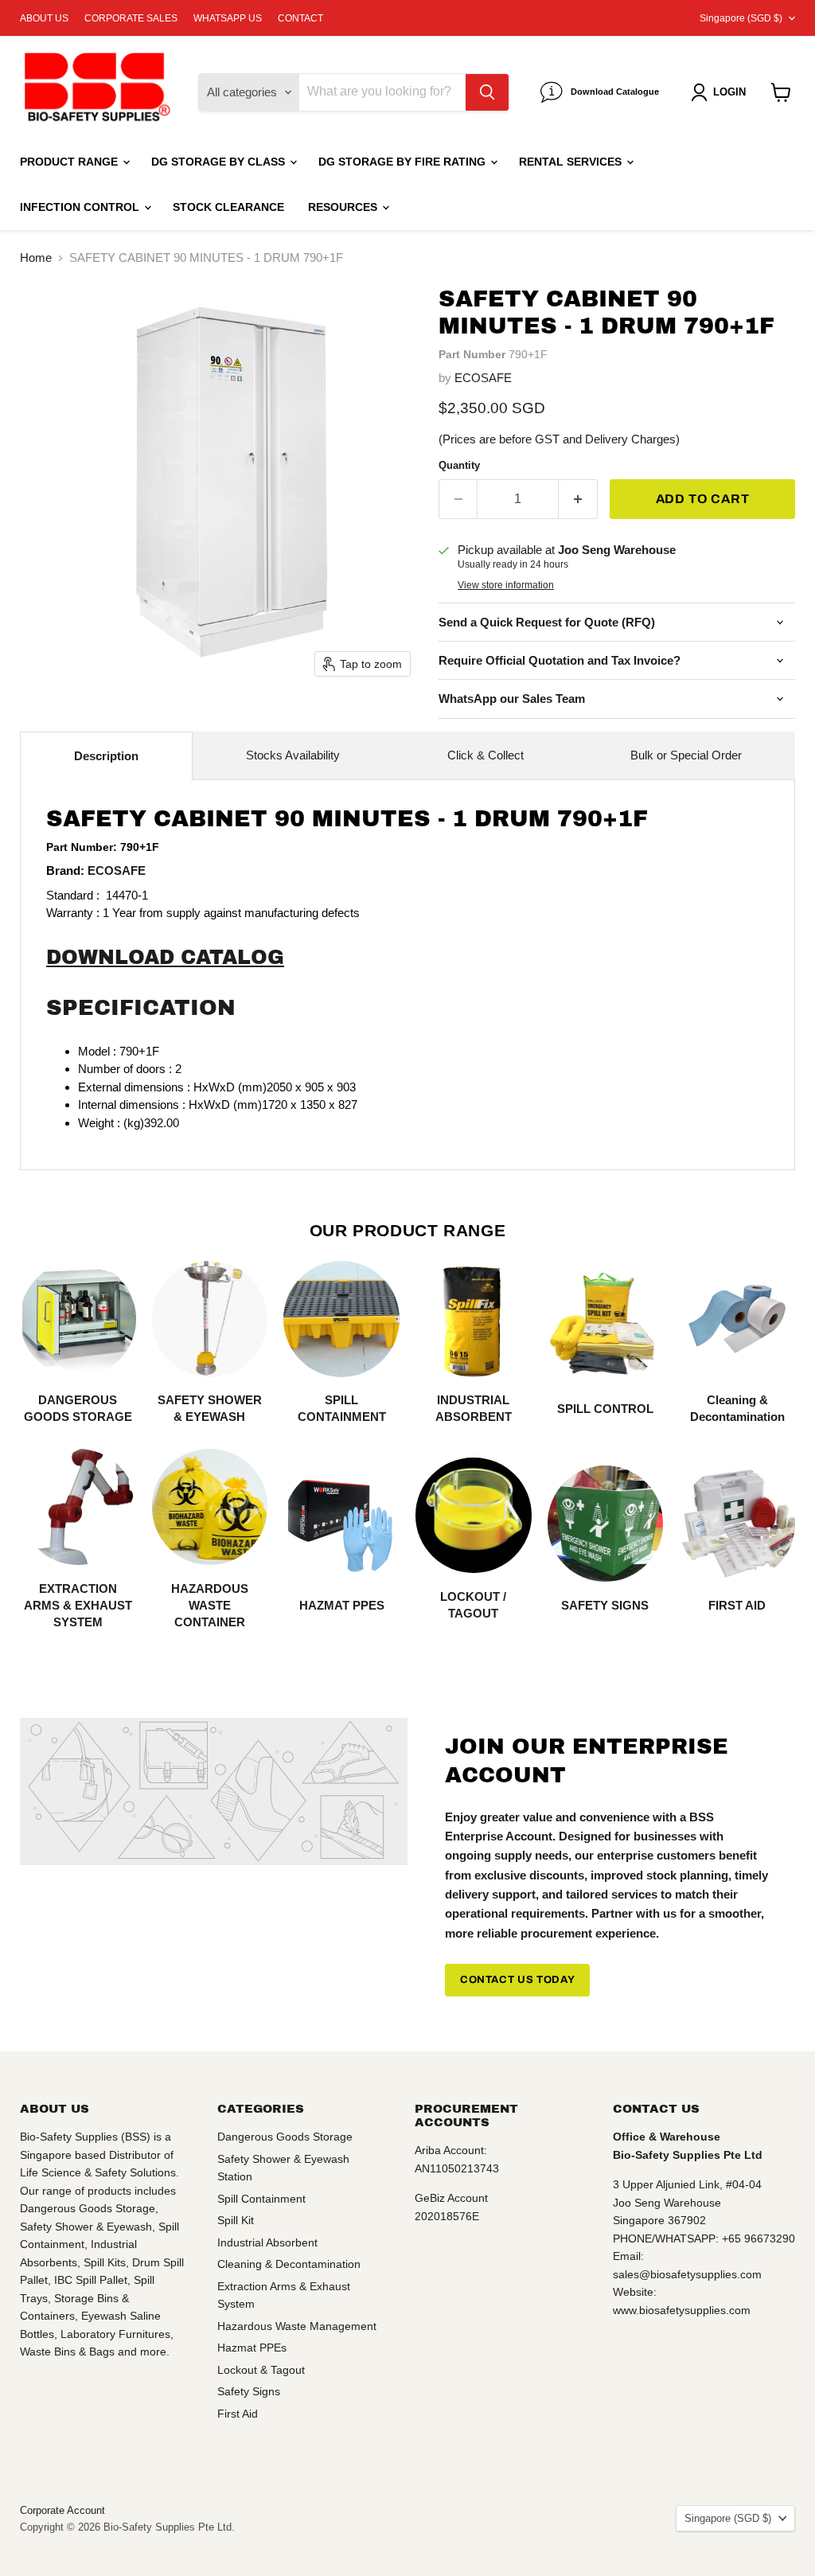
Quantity (459, 465)
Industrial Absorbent (267, 2242)
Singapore (741, 18)
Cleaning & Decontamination (289, 2264)
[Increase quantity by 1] (578, 499)
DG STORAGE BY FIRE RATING (404, 162)
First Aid (238, 2414)
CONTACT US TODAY (517, 1980)
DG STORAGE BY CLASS (220, 162)
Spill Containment (261, 2199)
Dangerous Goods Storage (285, 2137)
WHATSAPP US (228, 18)
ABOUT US (44, 18)
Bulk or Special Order (686, 755)
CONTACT (300, 18)
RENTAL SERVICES (572, 162)
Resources (344, 207)
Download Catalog (165, 957)
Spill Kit (236, 2220)
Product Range (70, 162)
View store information (506, 585)
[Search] (487, 92)
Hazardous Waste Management (297, 2326)
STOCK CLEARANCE (228, 207)
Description (106, 756)
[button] (721, 92)
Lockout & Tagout (261, 2370)
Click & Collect (485, 755)
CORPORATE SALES (131, 18)
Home (36, 258)
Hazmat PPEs (252, 2348)
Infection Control (81, 207)
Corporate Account (62, 2510)
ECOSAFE (483, 378)
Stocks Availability (293, 755)
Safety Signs (249, 2391)
